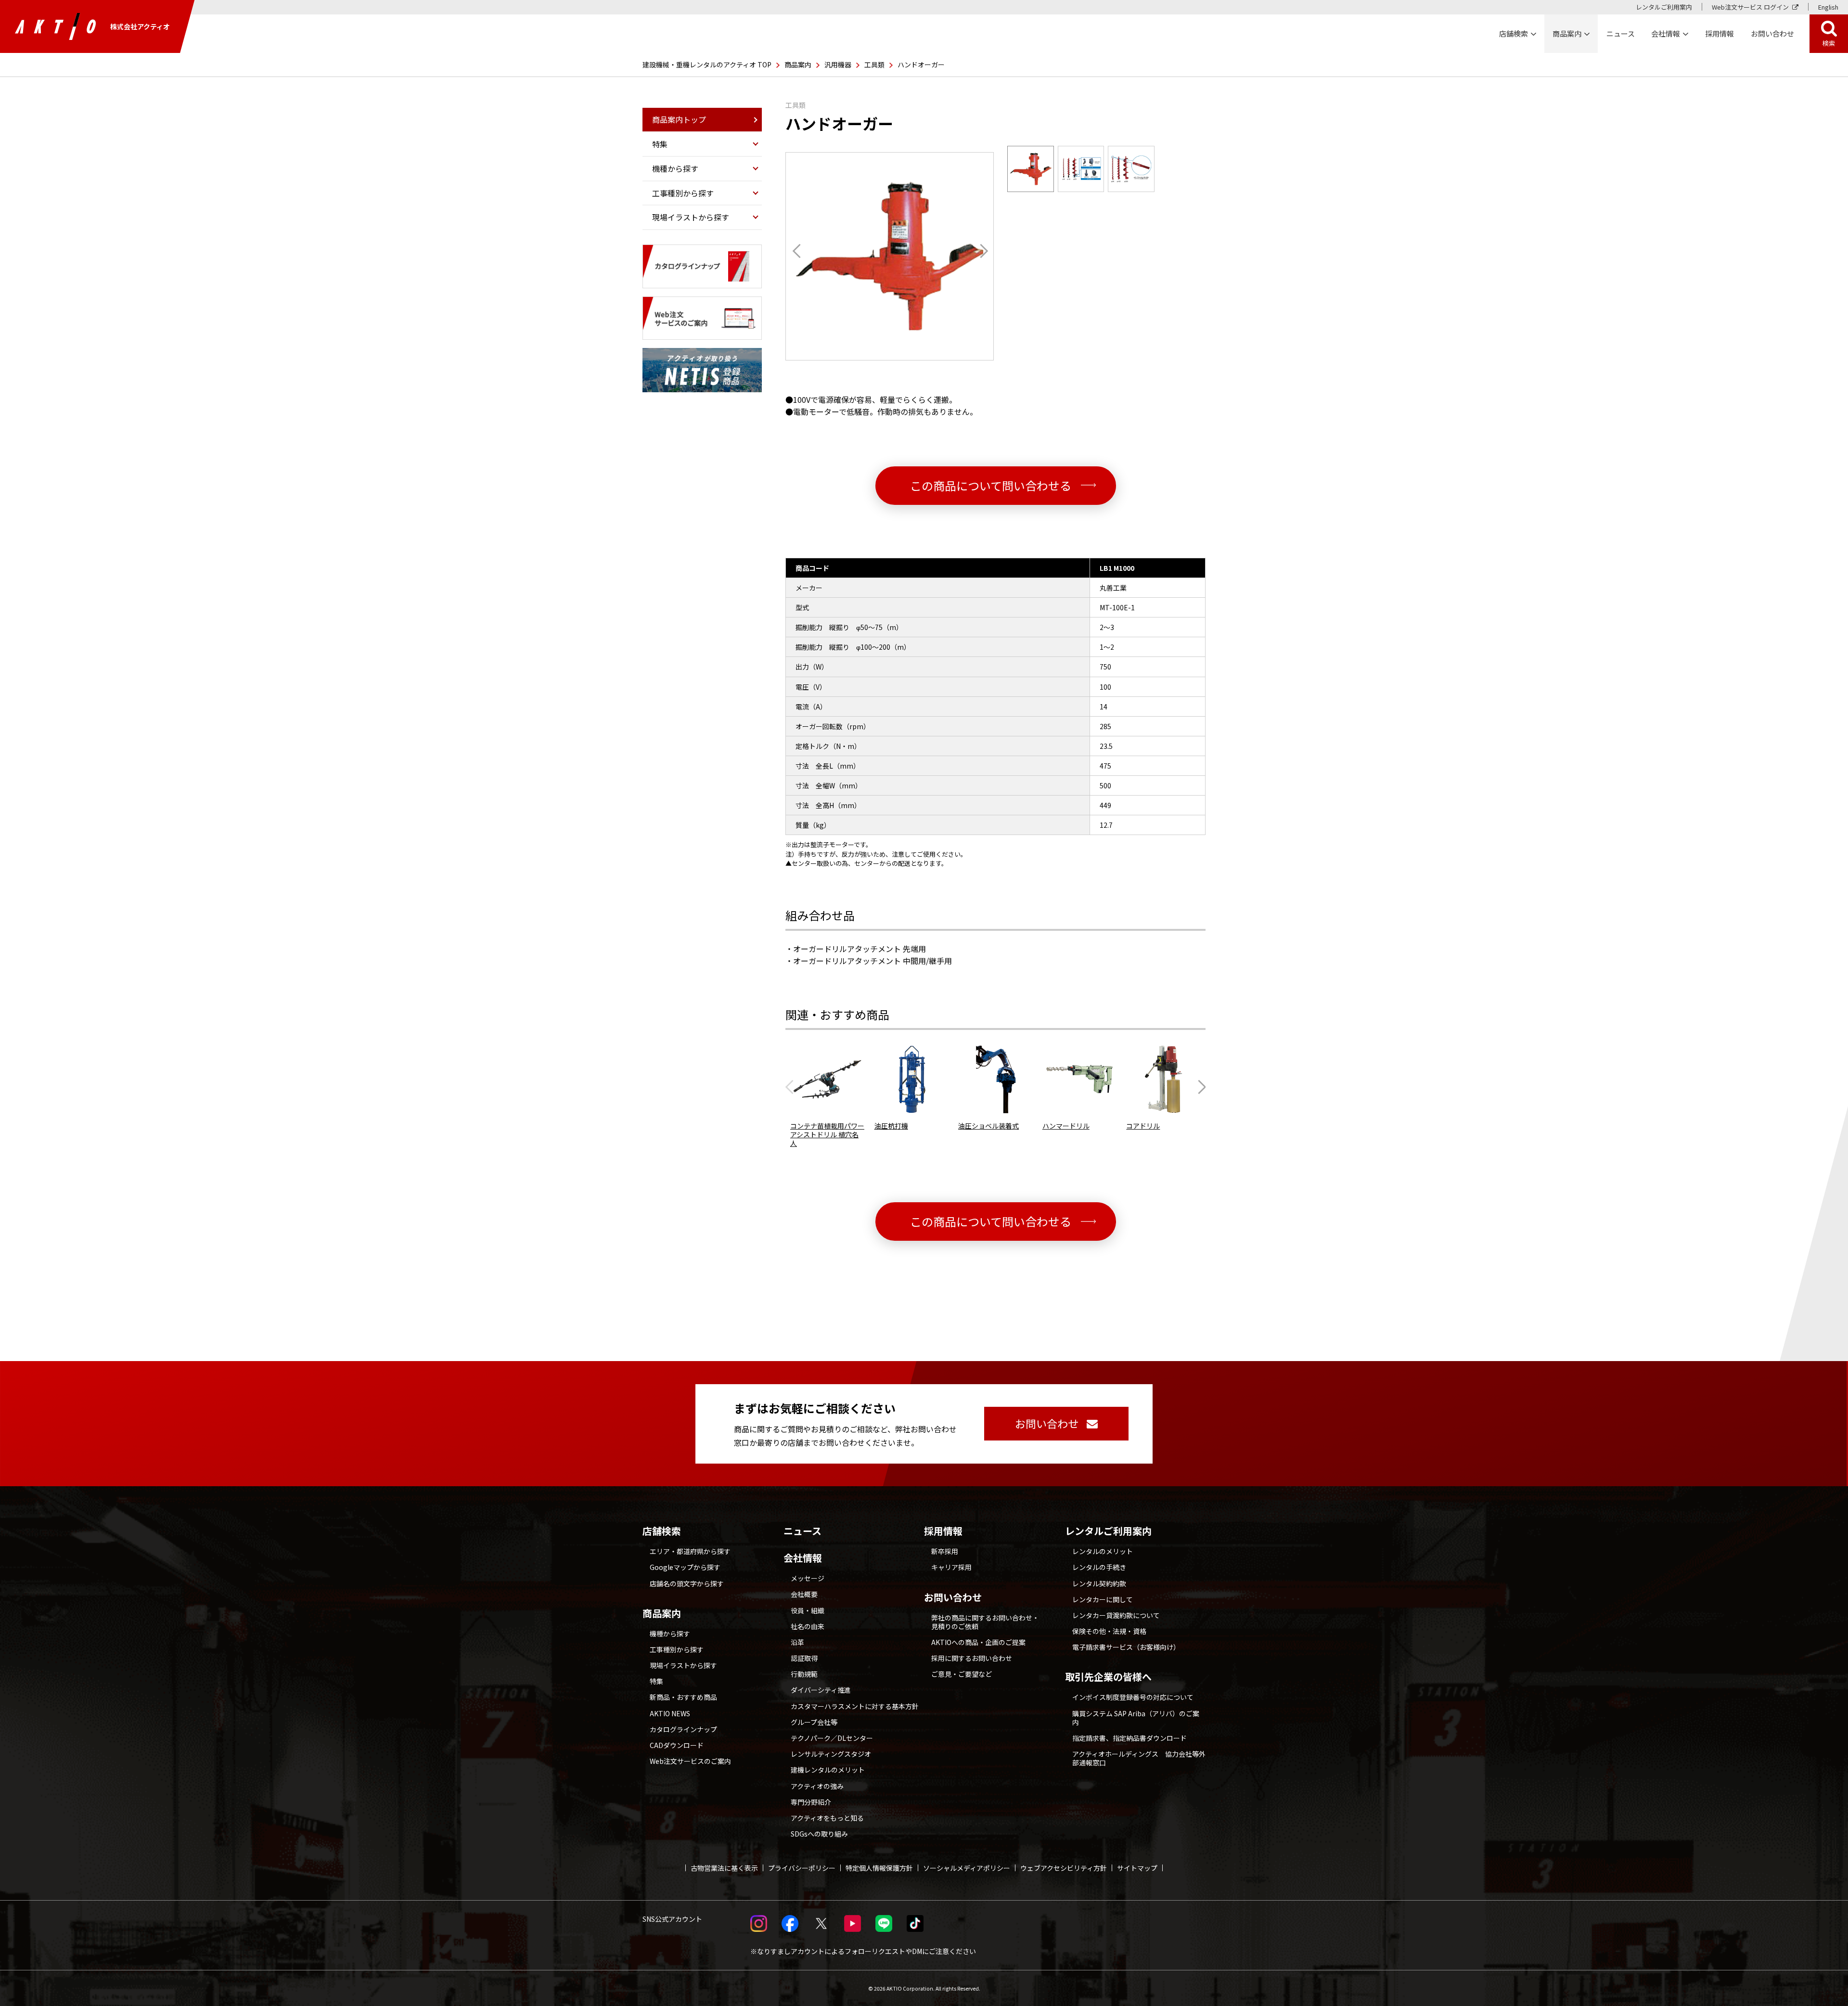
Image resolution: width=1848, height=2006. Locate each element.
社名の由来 (808, 1626)
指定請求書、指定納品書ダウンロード (1129, 1738)
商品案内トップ (679, 119)
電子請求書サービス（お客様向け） (1126, 1647)
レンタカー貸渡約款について (1116, 1615)
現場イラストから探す (683, 1665)
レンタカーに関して (1103, 1599)
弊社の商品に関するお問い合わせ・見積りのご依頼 (985, 1622)
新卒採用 (945, 1551)
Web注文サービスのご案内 (690, 1761)
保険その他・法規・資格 (1109, 1631)
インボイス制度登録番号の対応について (1133, 1697)
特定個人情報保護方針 (879, 1868)
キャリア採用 (951, 1567)
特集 (656, 1681)
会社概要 (804, 1594)
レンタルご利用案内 (1664, 7)
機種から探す (670, 1633)
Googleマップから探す (685, 1567)
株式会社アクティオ (140, 26)
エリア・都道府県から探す (690, 1551)
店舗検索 (662, 1531)
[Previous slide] (792, 1087)
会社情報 (803, 1558)
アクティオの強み (817, 1786)
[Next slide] (981, 251)
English (1828, 7)
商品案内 (798, 64)
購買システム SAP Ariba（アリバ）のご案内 (1136, 1718)
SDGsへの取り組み (819, 1834)
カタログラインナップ (683, 1729)
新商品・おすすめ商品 (683, 1697)
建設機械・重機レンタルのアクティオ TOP (707, 64)
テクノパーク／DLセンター (832, 1738)
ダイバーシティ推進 (821, 1690)
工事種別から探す (677, 1649)
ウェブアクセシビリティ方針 (1064, 1868)
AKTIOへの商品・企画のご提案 (978, 1642)
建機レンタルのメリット (828, 1770)
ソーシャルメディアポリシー (967, 1868)
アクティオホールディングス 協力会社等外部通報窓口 (1139, 1758)
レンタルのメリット (1103, 1551)
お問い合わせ (953, 1597)
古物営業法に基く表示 (724, 1868)
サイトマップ (1137, 1868)
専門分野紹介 (811, 1802)
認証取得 (804, 1658)
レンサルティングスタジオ (831, 1754)
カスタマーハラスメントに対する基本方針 (855, 1706)
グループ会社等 (814, 1722)
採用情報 (1720, 33)
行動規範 (804, 1674)
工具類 (874, 64)
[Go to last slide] (799, 251)
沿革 (797, 1642)
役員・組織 (808, 1610)
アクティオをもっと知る (827, 1818)
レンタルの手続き (1099, 1567)
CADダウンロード (677, 1745)
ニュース (802, 1531)
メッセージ (808, 1578)
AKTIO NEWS (670, 1713)
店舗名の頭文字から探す (687, 1583)
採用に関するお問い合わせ (972, 1658)
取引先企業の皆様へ (1108, 1677)
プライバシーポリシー (802, 1868)
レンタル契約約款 (1099, 1583)
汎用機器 (838, 64)
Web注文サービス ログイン (1750, 7)
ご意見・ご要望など (962, 1674)
